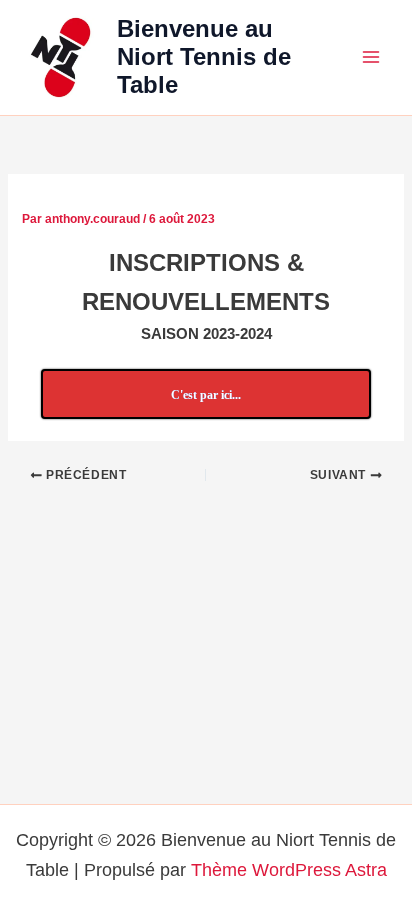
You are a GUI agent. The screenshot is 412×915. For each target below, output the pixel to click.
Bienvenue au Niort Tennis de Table (204, 57)
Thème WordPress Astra (289, 869)
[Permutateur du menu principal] (371, 57)
